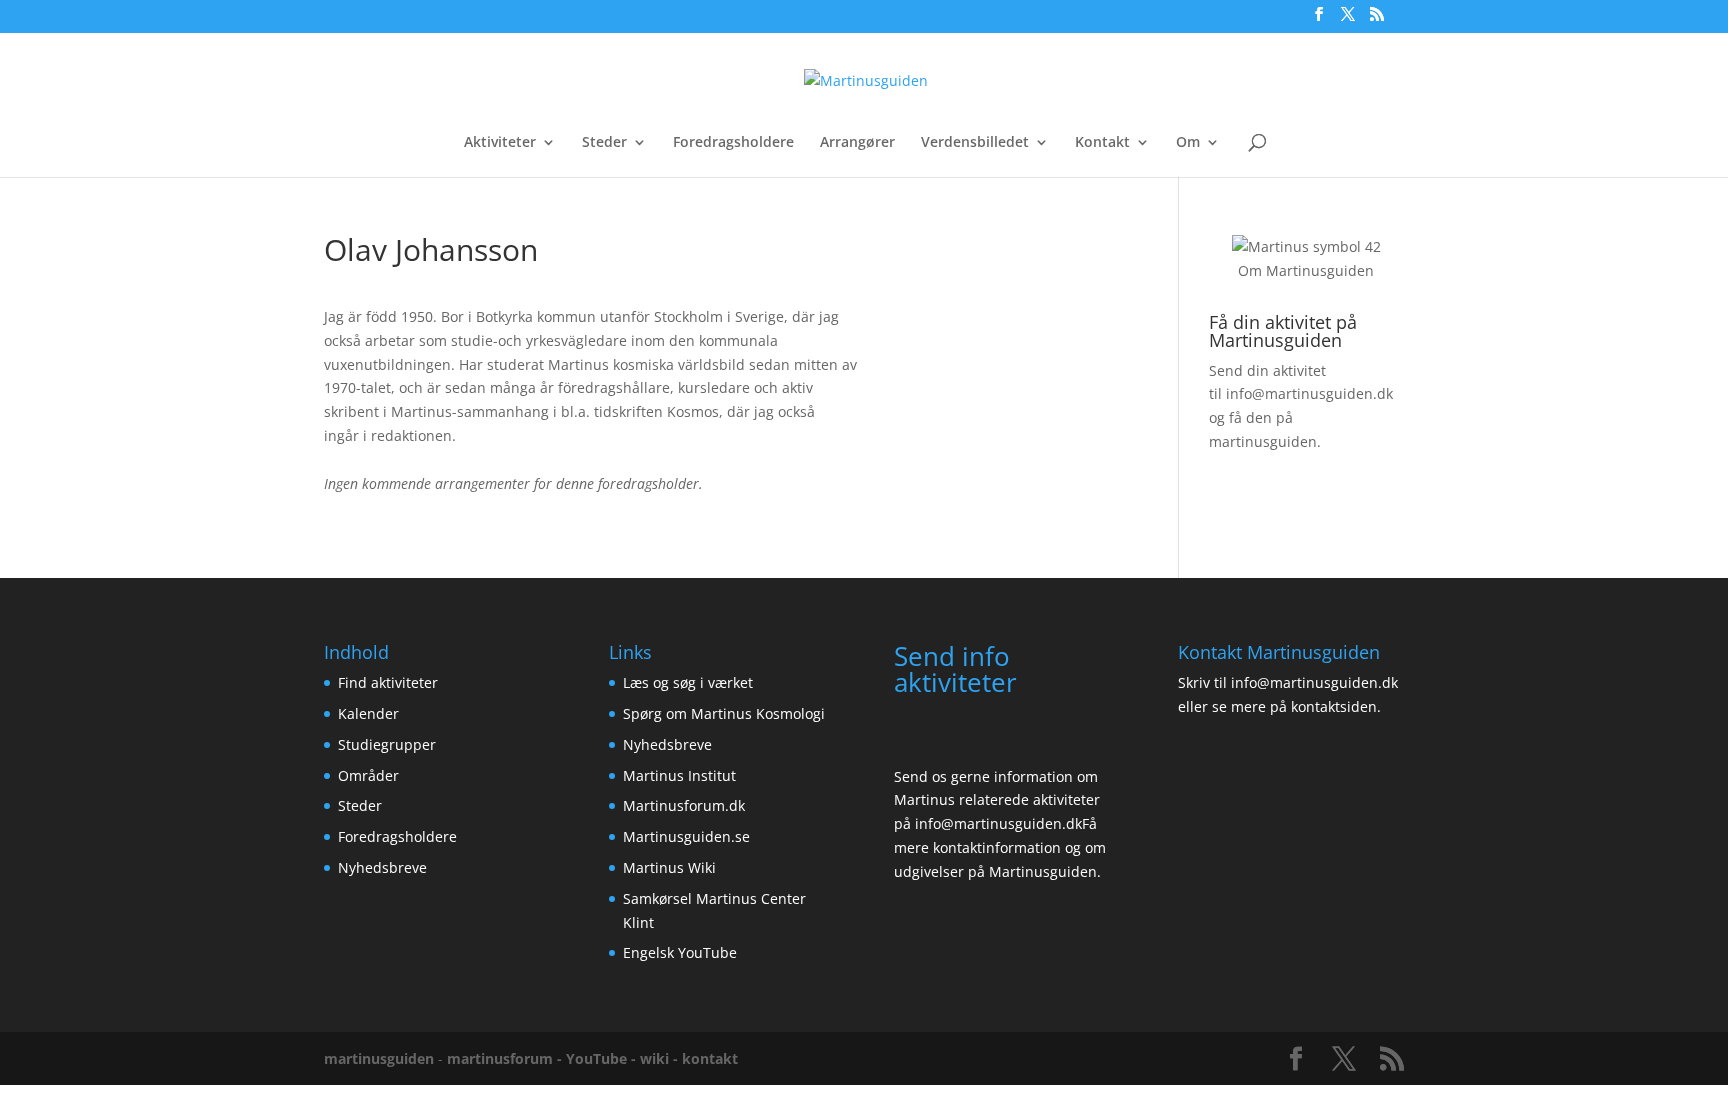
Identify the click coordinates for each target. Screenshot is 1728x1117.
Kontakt (1102, 143)
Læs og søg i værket (688, 682)
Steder (604, 143)
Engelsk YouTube (680, 952)
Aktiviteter (500, 143)
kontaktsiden (1334, 706)
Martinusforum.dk (684, 805)
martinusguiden (379, 1058)
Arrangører (857, 143)
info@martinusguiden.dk (1309, 393)
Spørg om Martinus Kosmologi (724, 713)
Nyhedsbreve (382, 867)
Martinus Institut (679, 775)
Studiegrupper (387, 744)
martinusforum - (506, 1058)
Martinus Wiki (669, 867)
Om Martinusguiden (1306, 270)
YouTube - (603, 1058)
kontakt (710, 1058)
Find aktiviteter (388, 682)
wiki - (661, 1058)
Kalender (368, 713)
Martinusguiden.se (686, 836)
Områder (368, 775)
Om (1188, 143)
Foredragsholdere (733, 143)
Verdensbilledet (975, 143)
